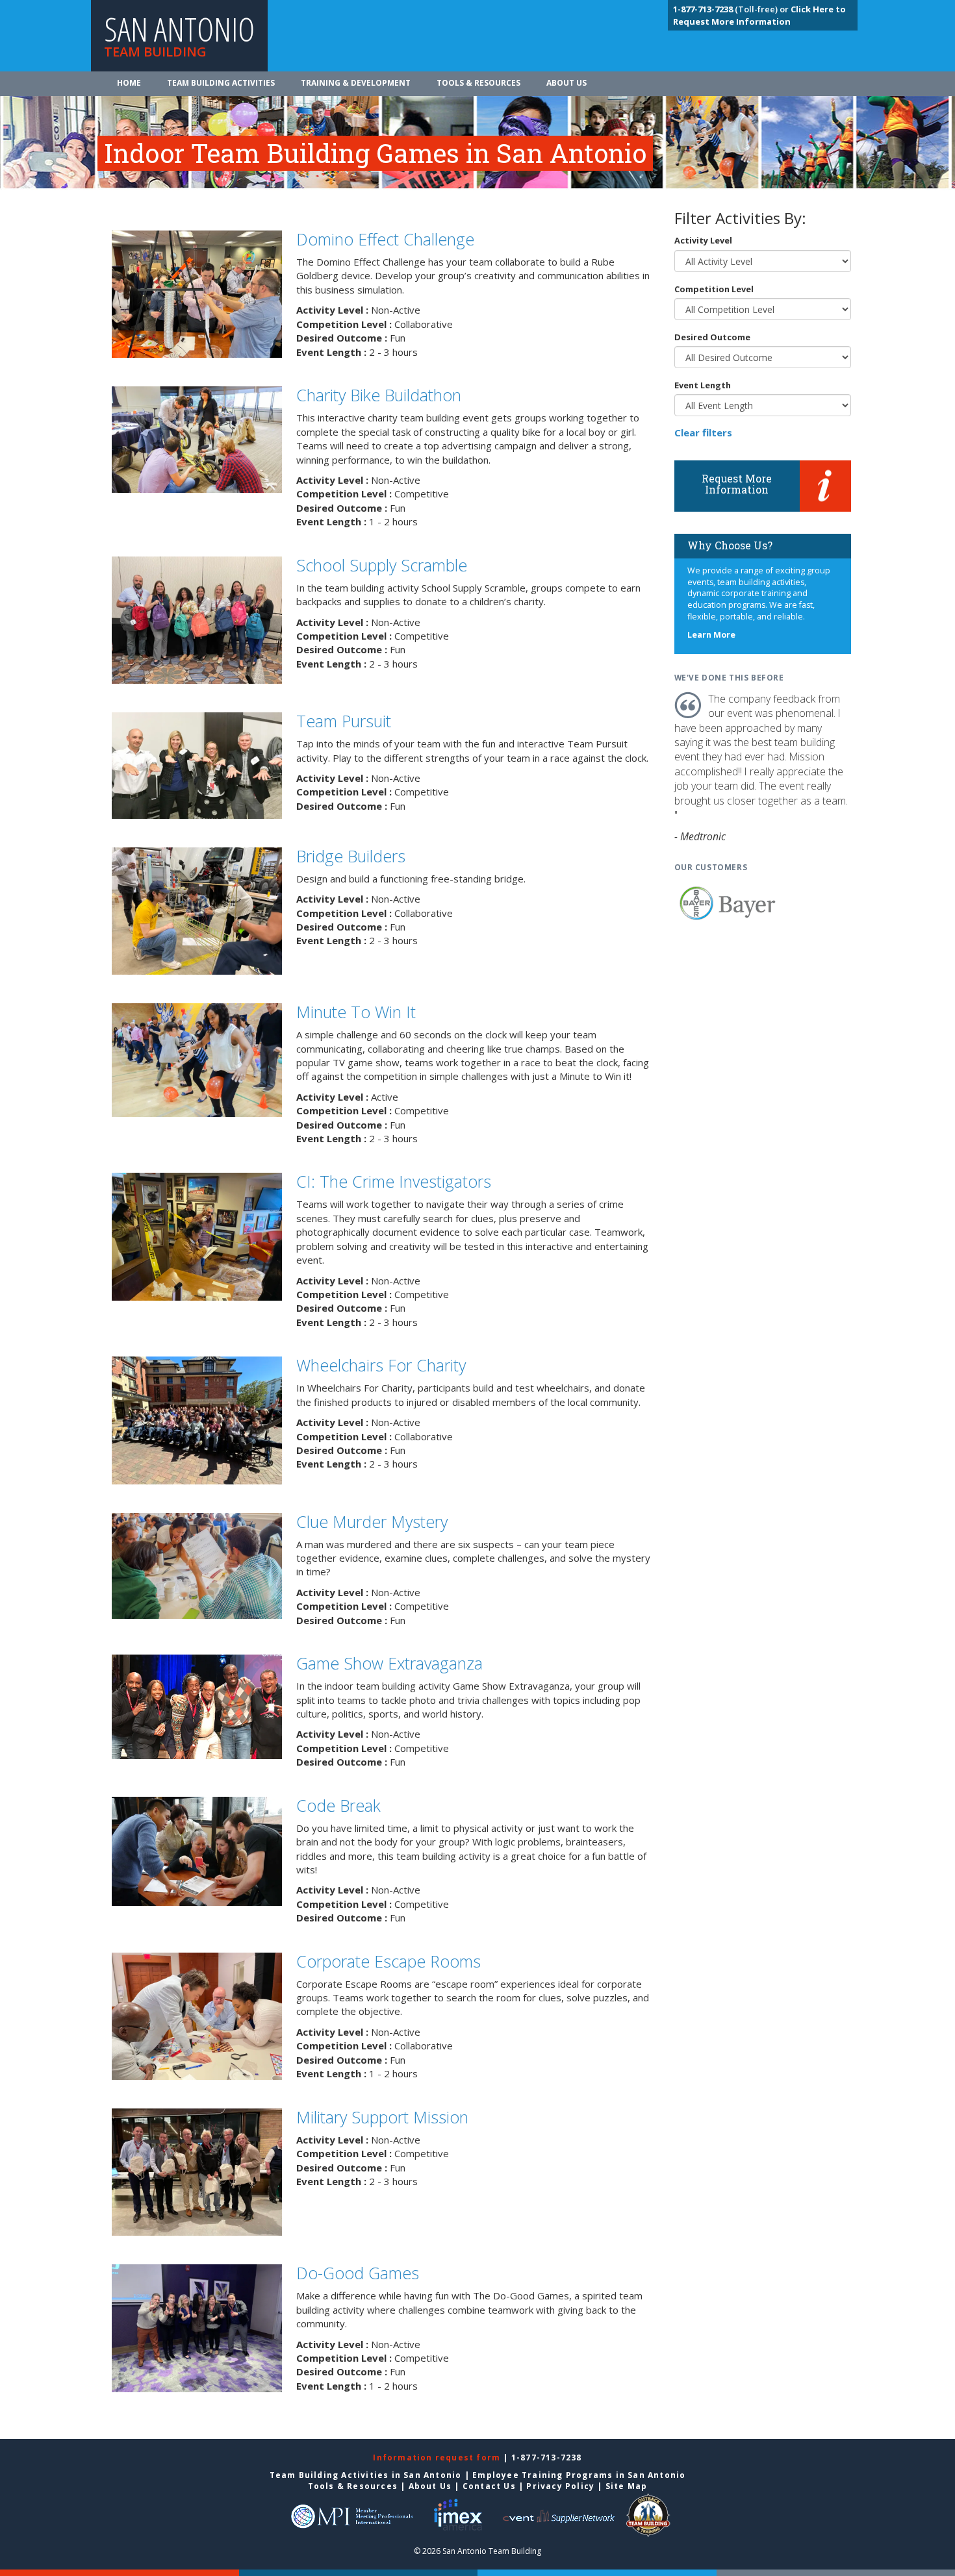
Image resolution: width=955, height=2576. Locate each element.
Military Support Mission (382, 2117)
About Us (567, 83)
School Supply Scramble (382, 565)
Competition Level (714, 289)
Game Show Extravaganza (389, 1663)
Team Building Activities (221, 83)
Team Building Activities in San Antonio (366, 2475)
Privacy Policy (560, 2486)
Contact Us (489, 2486)
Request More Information (737, 484)
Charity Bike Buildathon (379, 395)
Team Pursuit (344, 721)
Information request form (438, 2457)
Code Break (338, 1805)
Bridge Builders (351, 856)
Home (129, 83)
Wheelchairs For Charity (381, 1365)
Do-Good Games (358, 2273)
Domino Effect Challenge (385, 239)
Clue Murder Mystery (372, 1521)
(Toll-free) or (732, 9)
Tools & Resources (478, 83)
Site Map (627, 2486)
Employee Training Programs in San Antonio (579, 2475)
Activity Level (703, 240)
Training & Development (356, 83)
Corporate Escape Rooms (388, 1961)
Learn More (711, 635)
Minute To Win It (356, 1012)
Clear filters (703, 432)
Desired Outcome (712, 337)
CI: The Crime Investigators (394, 1181)
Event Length (703, 385)
